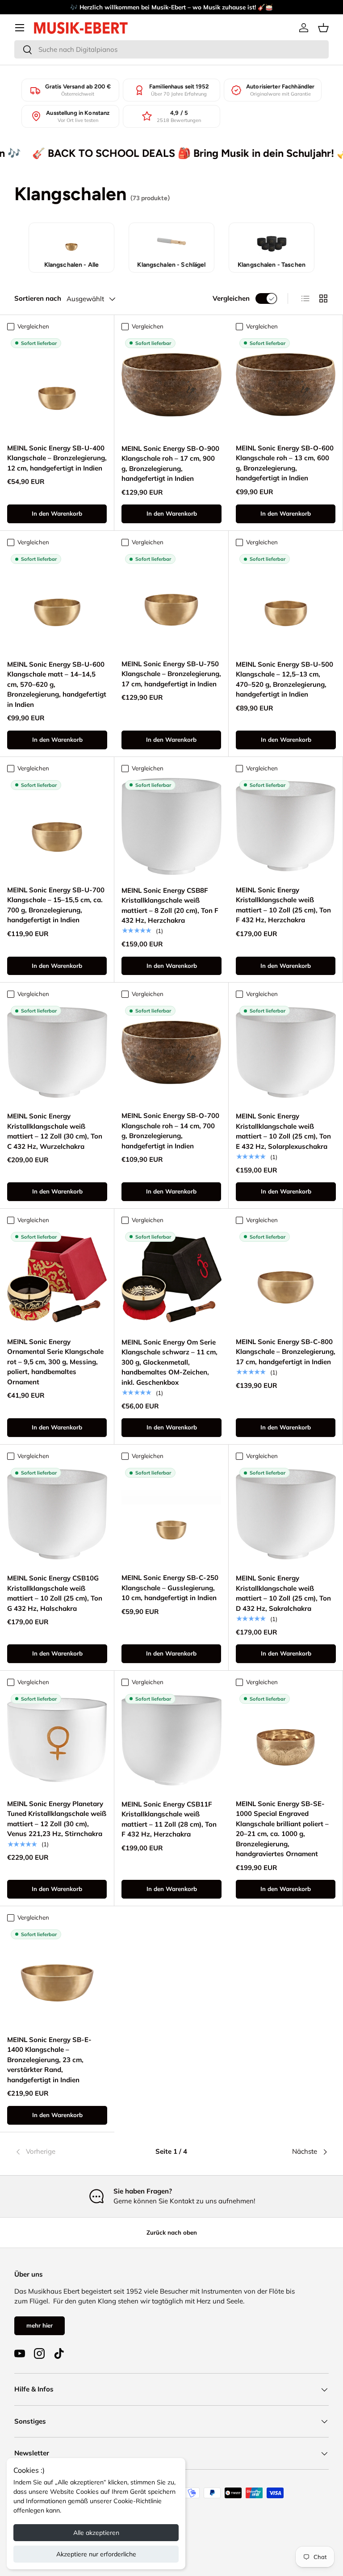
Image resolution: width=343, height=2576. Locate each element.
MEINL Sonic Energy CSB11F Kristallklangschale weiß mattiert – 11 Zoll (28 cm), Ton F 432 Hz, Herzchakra (169, 1819)
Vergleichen (231, 298)
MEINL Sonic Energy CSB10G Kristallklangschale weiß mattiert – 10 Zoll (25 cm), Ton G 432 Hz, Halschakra (55, 1593)
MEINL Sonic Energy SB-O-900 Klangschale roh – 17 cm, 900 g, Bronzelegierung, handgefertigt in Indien (170, 464)
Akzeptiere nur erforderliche (96, 2554)
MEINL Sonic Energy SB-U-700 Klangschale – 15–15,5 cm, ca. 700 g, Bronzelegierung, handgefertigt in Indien (56, 905)
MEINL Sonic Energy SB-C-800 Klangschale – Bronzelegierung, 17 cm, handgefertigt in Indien (286, 1352)
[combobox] (171, 49)
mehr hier (40, 2325)
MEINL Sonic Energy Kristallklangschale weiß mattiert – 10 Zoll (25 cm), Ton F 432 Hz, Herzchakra (283, 905)
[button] (323, 28)
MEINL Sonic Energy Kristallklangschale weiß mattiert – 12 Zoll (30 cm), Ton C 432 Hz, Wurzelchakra (55, 1131)
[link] (67, 2152)
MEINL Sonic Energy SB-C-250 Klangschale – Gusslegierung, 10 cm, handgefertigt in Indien (170, 1588)
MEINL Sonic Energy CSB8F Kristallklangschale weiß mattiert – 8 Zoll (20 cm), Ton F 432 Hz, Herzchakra (170, 906)
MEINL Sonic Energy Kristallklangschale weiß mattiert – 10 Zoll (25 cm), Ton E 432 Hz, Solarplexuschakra (283, 1131)
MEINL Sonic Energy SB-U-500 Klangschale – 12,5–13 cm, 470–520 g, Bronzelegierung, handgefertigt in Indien (284, 679)
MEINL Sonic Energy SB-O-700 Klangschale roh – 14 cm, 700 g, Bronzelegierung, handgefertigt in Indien (170, 1131)
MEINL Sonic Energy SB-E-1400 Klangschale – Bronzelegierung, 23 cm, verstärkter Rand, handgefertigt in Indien (49, 2060)
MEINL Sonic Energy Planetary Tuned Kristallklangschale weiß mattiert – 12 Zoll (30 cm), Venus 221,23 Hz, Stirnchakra (57, 1819)
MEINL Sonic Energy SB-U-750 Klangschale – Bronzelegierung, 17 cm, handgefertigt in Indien (171, 674)
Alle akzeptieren (96, 2533)
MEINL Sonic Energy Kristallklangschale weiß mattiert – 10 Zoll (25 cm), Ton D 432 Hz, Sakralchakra (283, 1593)
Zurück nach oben (172, 2232)
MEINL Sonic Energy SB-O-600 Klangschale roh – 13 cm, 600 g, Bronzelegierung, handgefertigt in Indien (285, 463)
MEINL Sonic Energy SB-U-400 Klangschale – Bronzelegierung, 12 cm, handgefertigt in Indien (57, 458)
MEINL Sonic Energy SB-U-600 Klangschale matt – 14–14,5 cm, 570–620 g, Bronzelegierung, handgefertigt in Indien (57, 684)
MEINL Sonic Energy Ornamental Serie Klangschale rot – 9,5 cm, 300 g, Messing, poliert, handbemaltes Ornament (55, 1362)
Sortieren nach (38, 298)
